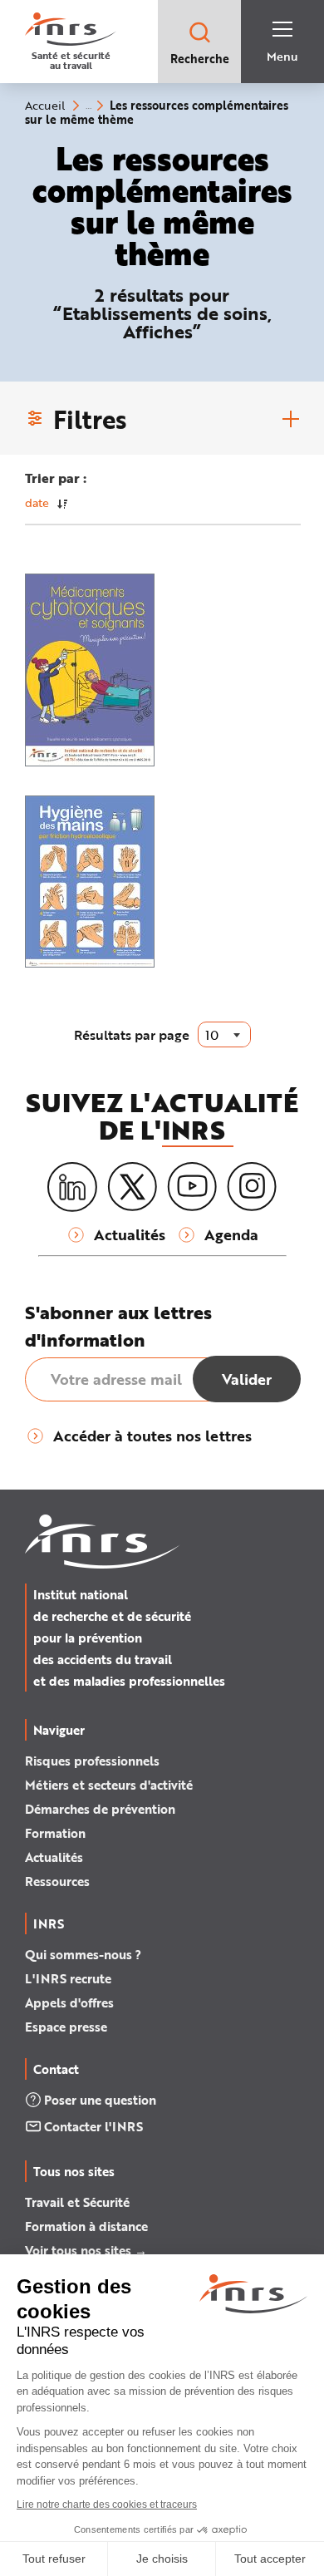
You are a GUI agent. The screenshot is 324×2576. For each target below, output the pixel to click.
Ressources (57, 1881)
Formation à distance (86, 2226)
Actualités (54, 1857)
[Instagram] (252, 1187)
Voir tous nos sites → (86, 2250)
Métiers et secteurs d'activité (109, 1785)
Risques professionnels (92, 1761)
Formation (55, 1833)
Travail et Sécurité (77, 2202)
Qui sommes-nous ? (83, 1954)
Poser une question (100, 2100)
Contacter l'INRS (93, 2126)
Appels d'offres (69, 2002)
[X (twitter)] (132, 1187)
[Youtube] (192, 1187)
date (37, 502)
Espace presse (66, 2027)
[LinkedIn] (72, 1187)
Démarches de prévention (100, 1809)
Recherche (200, 59)
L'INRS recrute (68, 1978)
